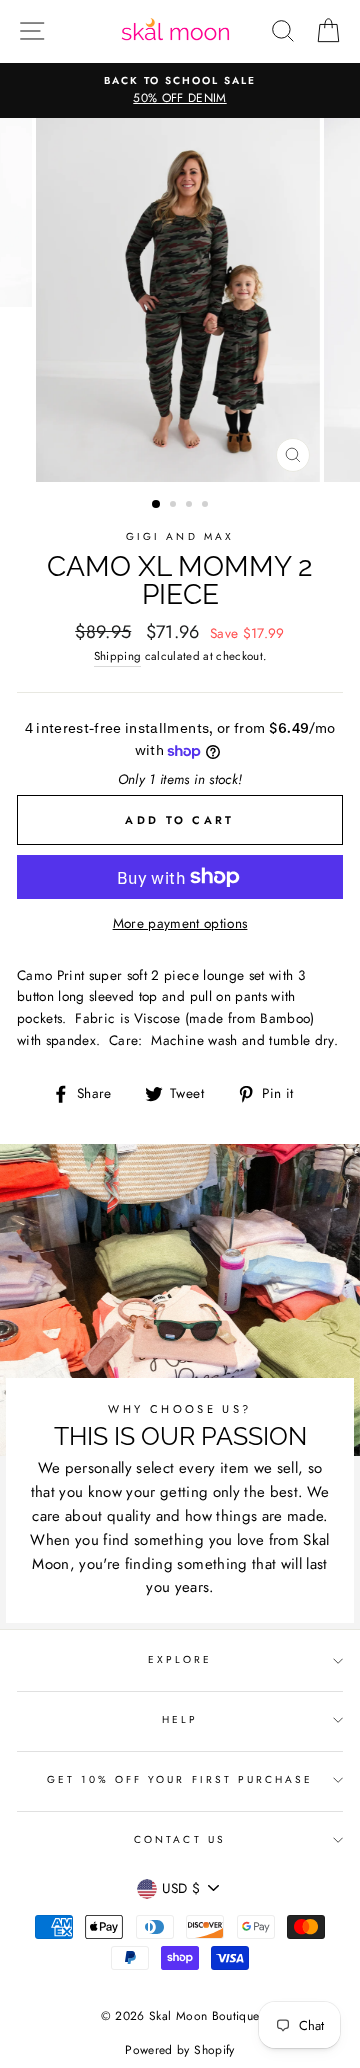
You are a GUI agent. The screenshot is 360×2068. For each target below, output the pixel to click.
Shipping (118, 656)
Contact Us (180, 1839)
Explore (180, 1659)
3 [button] (191, 506)
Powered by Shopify (179, 2050)
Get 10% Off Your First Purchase (180, 1779)
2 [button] (175, 506)
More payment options (180, 923)
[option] (180, 91)
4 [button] (207, 506)
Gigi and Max (180, 536)
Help (180, 1719)
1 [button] (157, 505)
